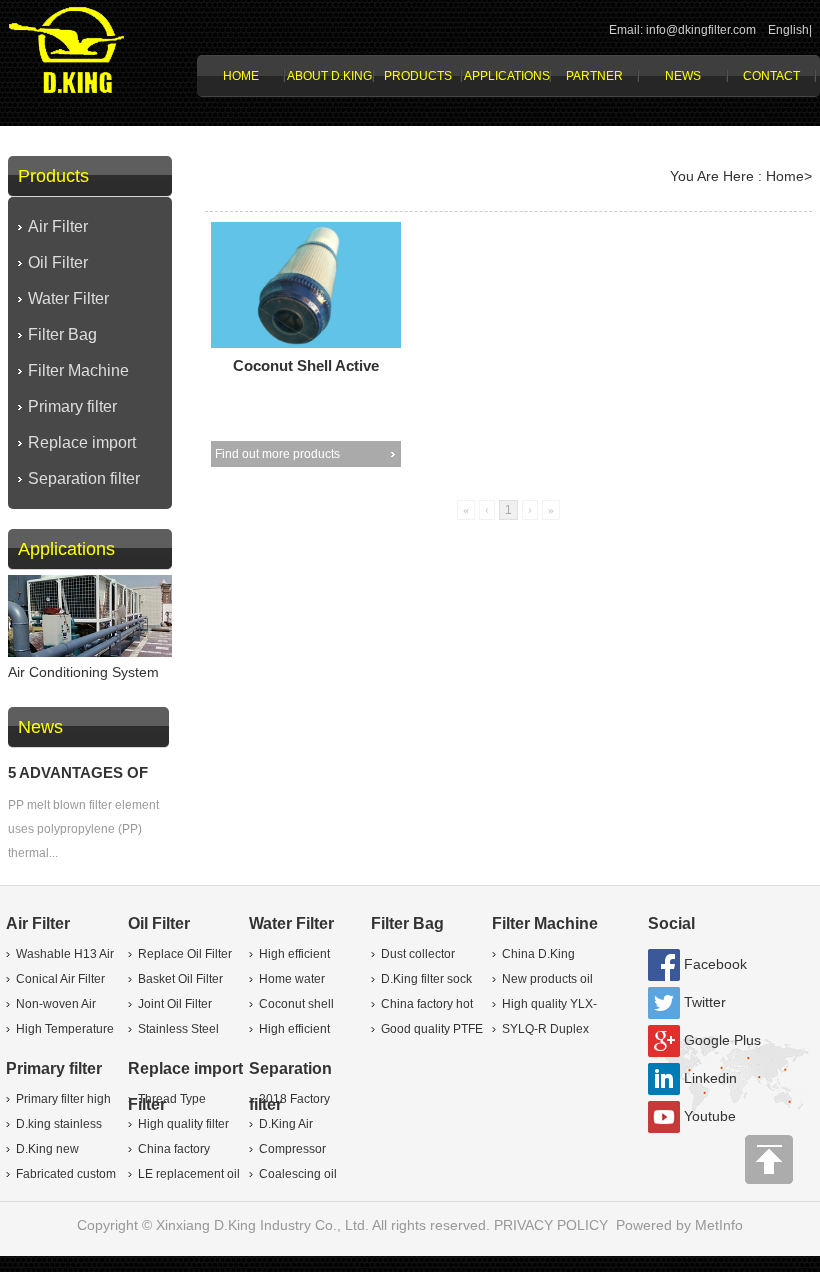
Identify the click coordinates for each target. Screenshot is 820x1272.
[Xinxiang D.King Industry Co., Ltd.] (66, 48)
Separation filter (84, 478)
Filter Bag (62, 334)
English (788, 30)
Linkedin (710, 1078)
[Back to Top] (770, 1165)
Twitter (705, 1002)
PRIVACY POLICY (553, 1225)
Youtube (710, 1116)
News (683, 76)
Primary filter (72, 406)
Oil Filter (58, 262)
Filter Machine (78, 370)
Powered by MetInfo (679, 1225)
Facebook (715, 964)
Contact (771, 76)
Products (418, 76)
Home (241, 76)
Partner (594, 76)
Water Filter (68, 298)
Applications (507, 76)
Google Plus (722, 1040)
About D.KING (329, 76)
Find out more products (277, 454)
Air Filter (58, 226)
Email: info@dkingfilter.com (682, 30)
